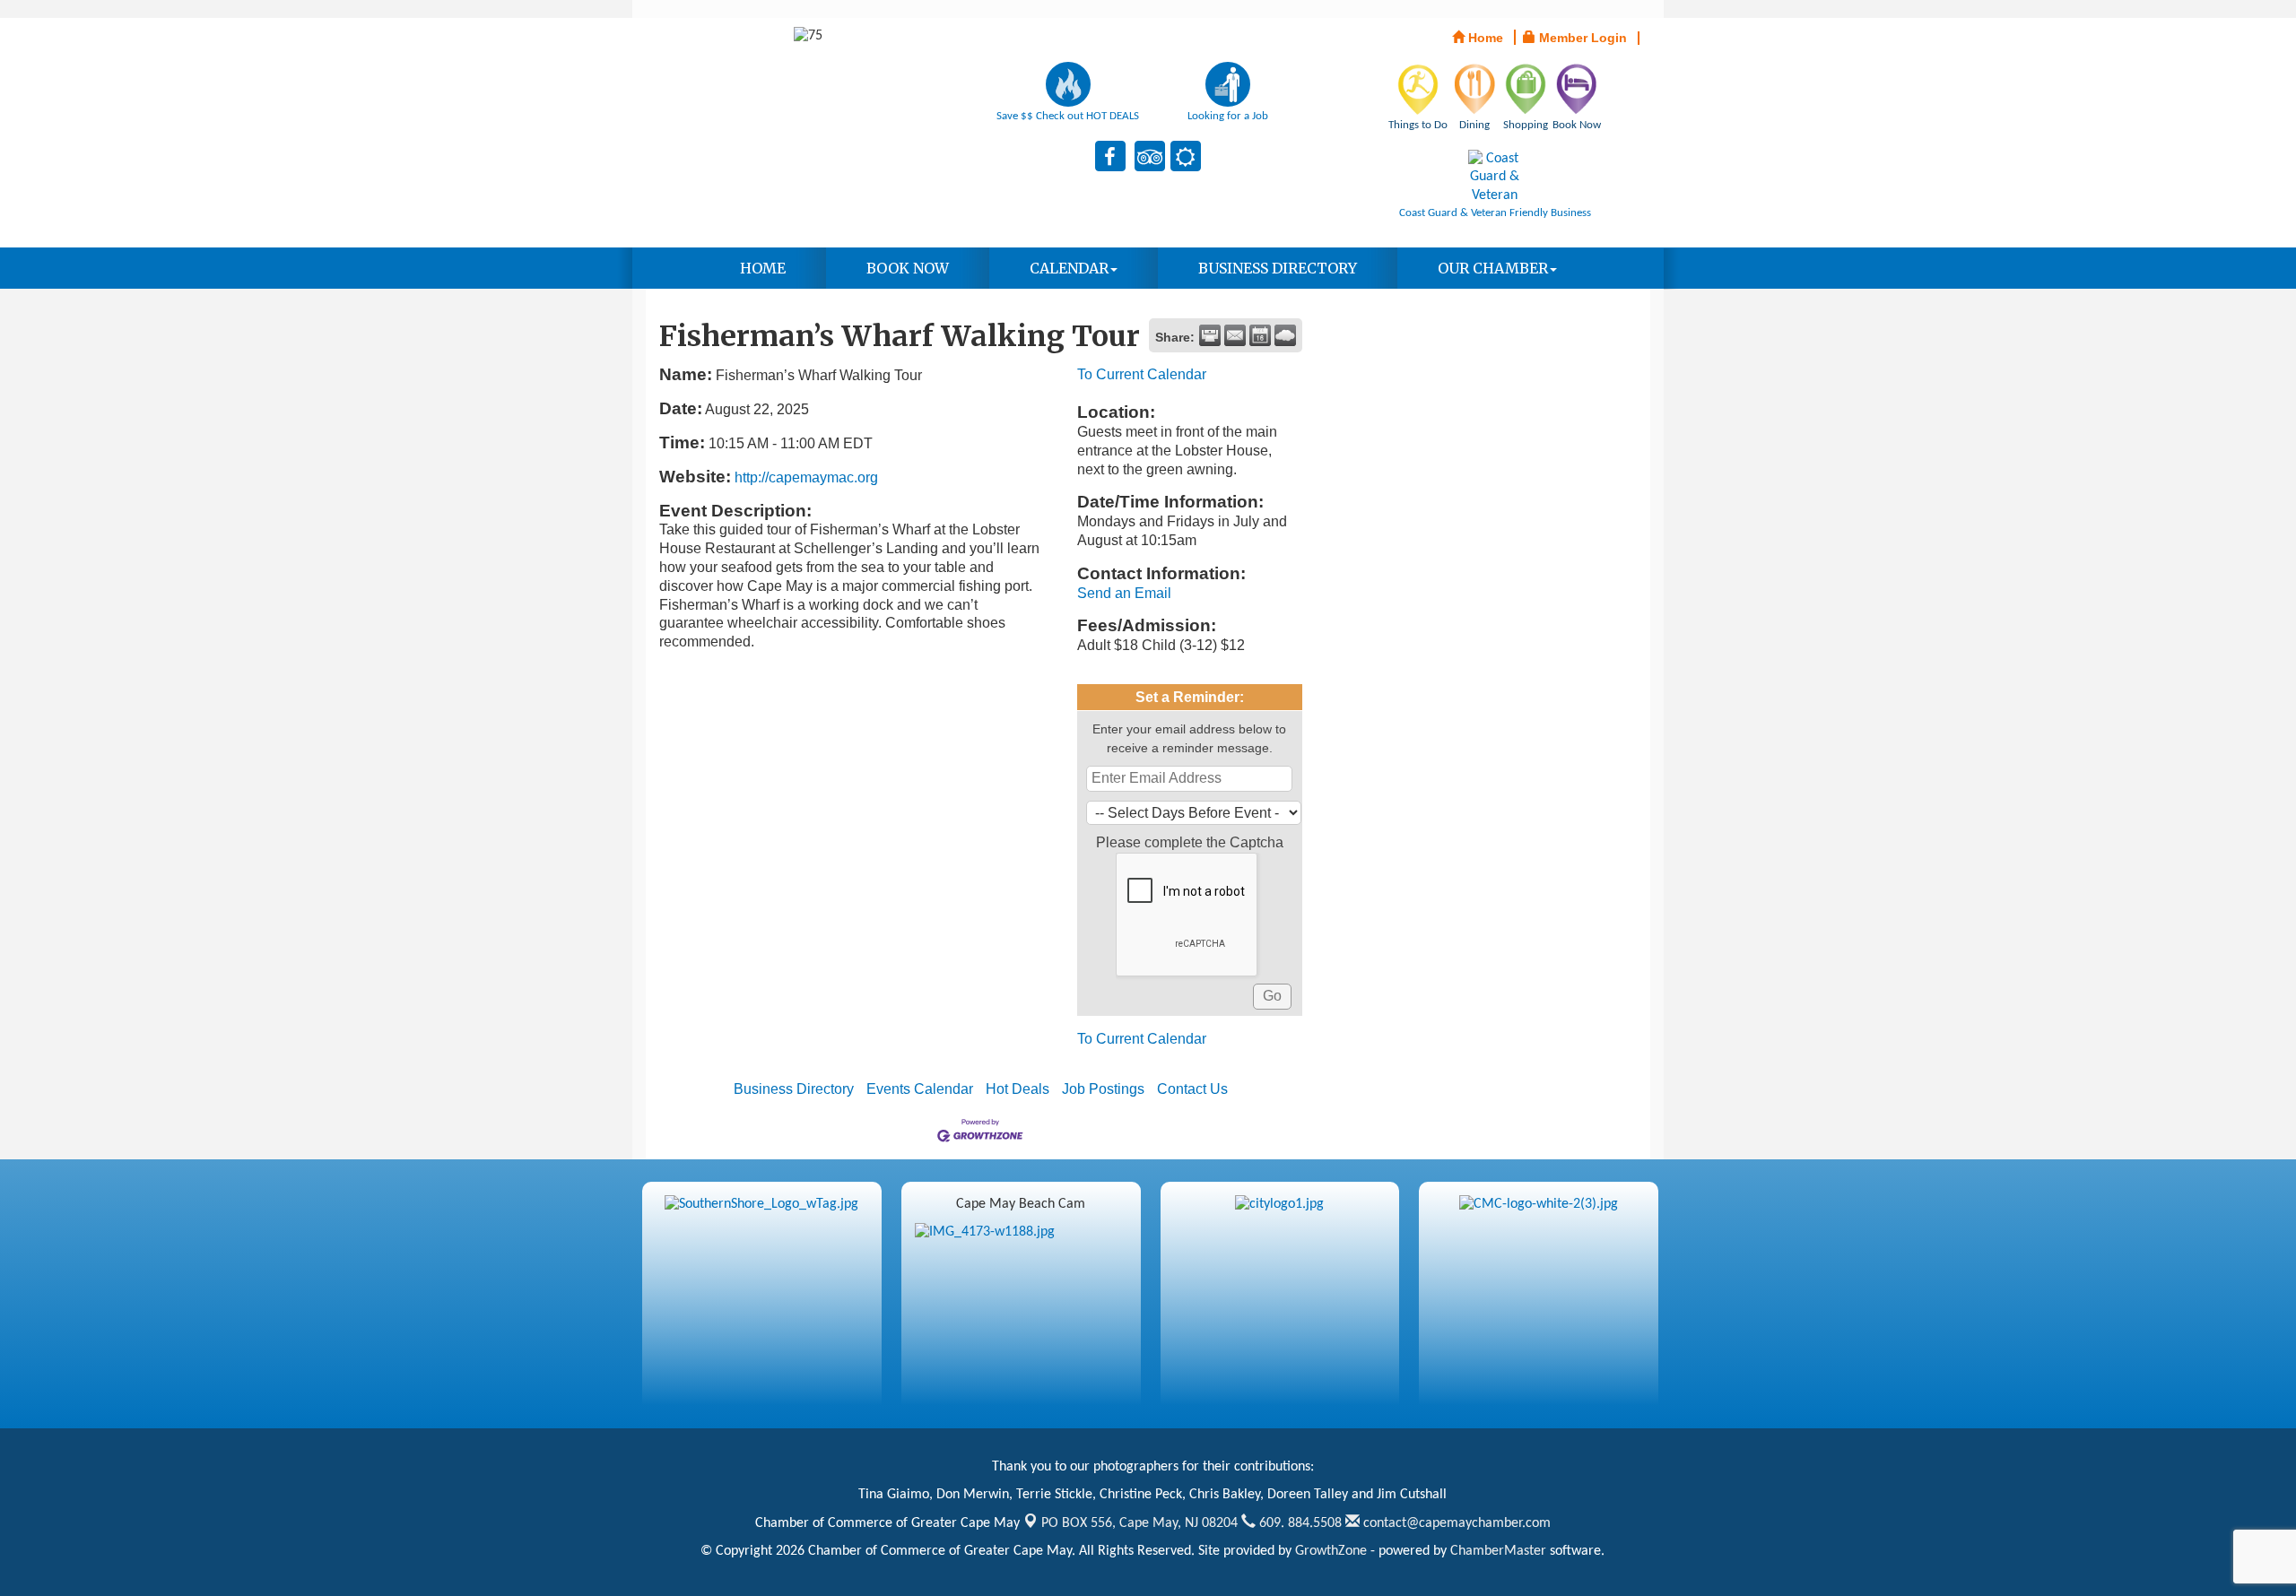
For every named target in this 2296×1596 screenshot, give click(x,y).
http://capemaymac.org (806, 477)
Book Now (908, 268)
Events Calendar (920, 1089)
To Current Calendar (1142, 374)
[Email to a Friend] (1235, 335)
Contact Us (1192, 1089)
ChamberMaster (1498, 1551)
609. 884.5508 (1299, 1523)
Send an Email (1124, 593)
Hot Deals (1018, 1089)
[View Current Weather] (1285, 335)
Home (763, 268)
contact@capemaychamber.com (1455, 1523)
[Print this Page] (1210, 335)
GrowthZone (1331, 1551)
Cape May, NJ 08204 (1139, 1523)
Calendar (1069, 268)
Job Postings (1103, 1089)
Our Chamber (1493, 268)
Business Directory (1278, 268)
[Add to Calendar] (1260, 335)
